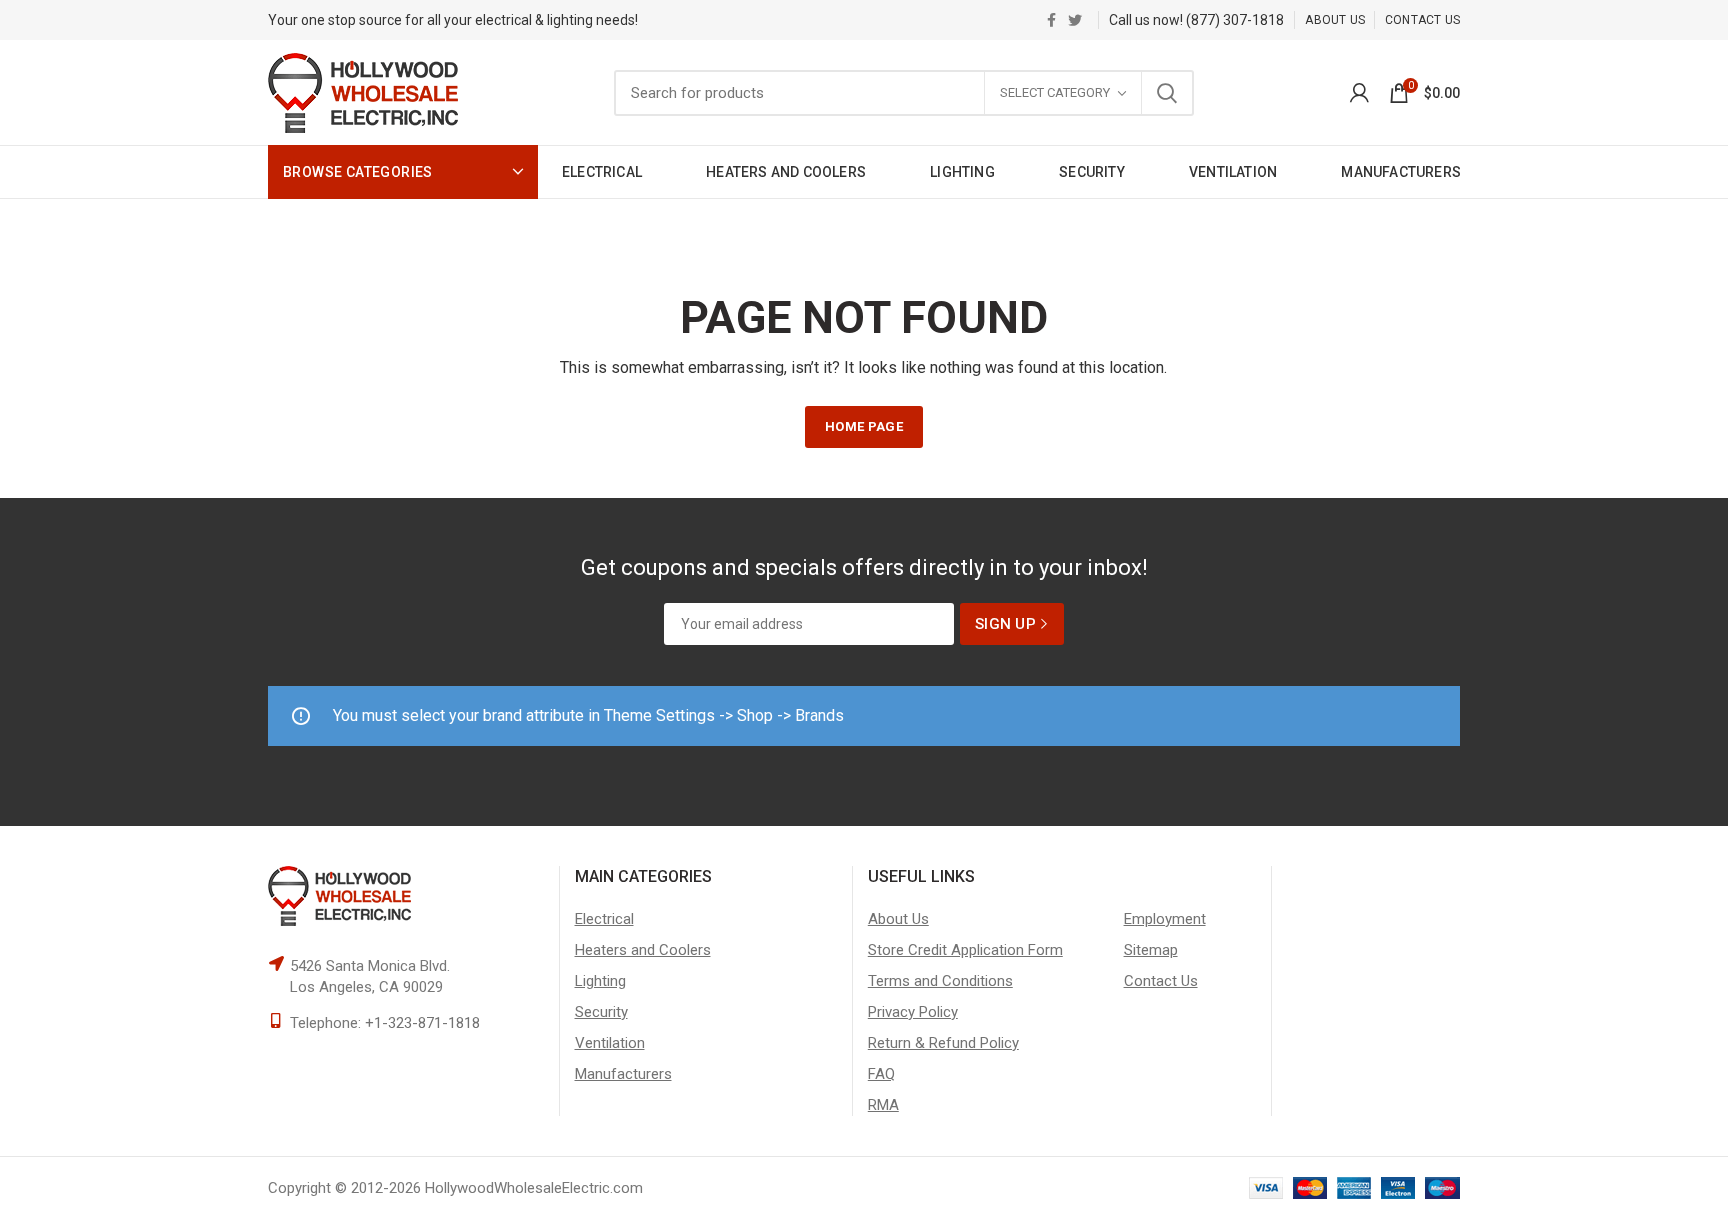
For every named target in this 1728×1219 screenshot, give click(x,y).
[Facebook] (1051, 20)
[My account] (1359, 93)
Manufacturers (623, 1074)
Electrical (604, 919)
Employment (1165, 919)
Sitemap (1151, 950)
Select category (1055, 92)
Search (1167, 93)
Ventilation (610, 1043)
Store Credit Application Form (965, 950)
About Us (898, 919)
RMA (883, 1105)
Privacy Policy (913, 1012)
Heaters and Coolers (643, 950)
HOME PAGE (864, 426)
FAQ (881, 1074)
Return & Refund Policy (943, 1043)
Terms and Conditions (940, 981)
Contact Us (1161, 981)
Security (601, 1012)
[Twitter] (1075, 20)
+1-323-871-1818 (422, 1023)
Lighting (600, 981)
